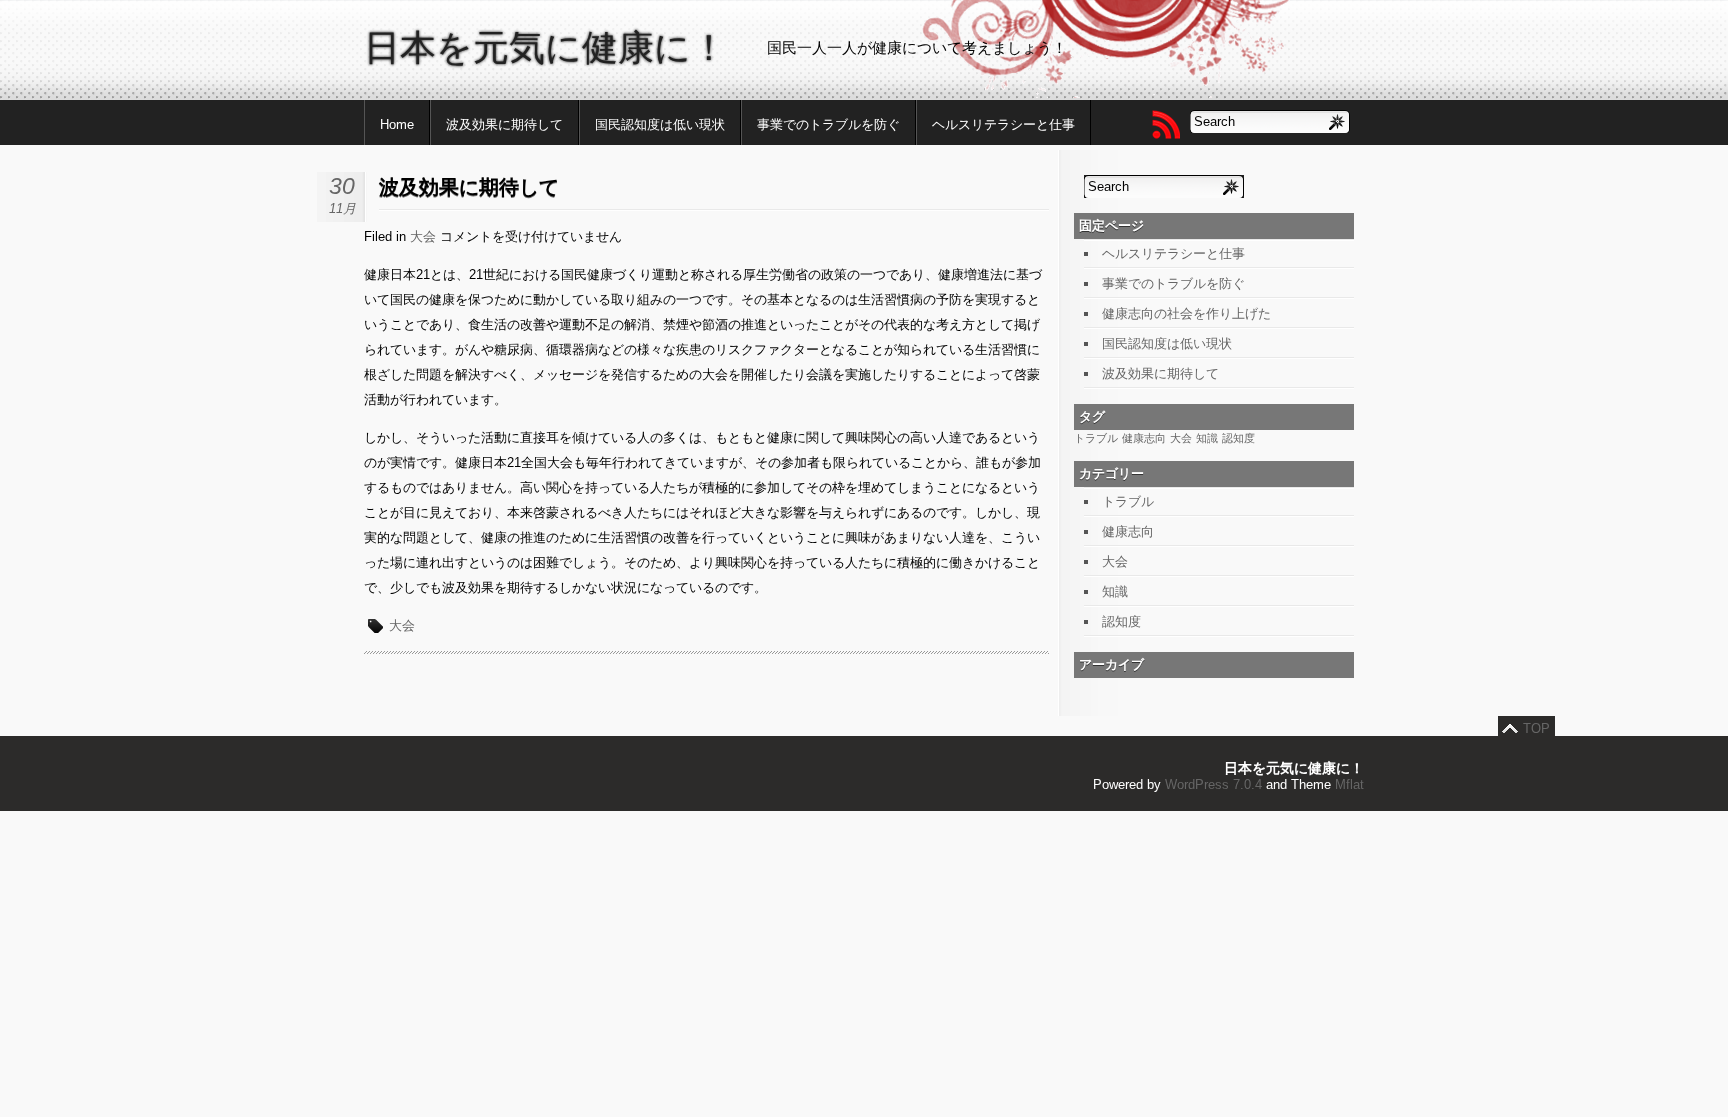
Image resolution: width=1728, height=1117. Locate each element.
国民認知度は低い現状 (660, 124)
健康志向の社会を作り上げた (1186, 313)
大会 (423, 236)
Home (397, 124)
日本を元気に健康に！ (545, 47)
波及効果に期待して (504, 124)
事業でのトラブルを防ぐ (828, 124)
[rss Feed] (1165, 124)
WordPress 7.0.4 (1213, 784)
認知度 (1238, 438)
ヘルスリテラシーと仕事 (1003, 124)
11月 (342, 208)
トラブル (1096, 438)
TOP (1536, 728)
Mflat (1349, 784)
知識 (1207, 438)
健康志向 (1144, 438)
